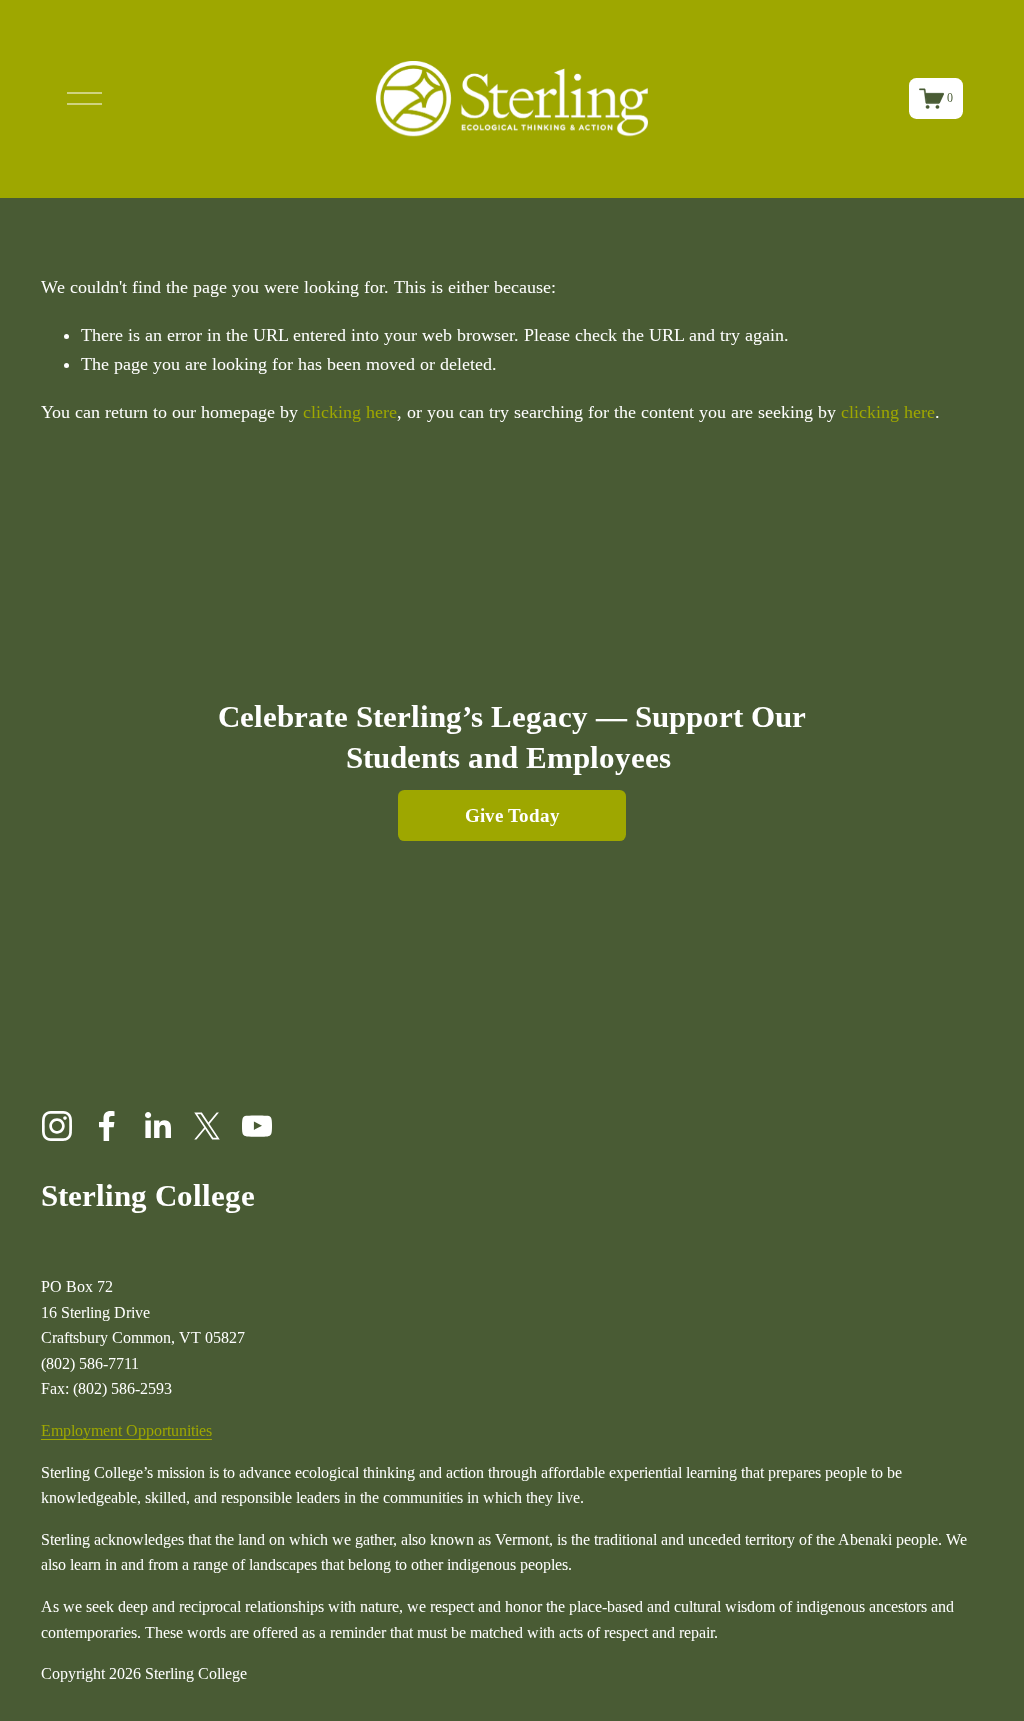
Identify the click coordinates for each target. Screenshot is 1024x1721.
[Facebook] (107, 1126)
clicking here (350, 412)
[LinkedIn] (157, 1126)
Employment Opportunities (126, 1430)
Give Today (512, 815)
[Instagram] (57, 1126)
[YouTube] (257, 1126)
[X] (207, 1126)
